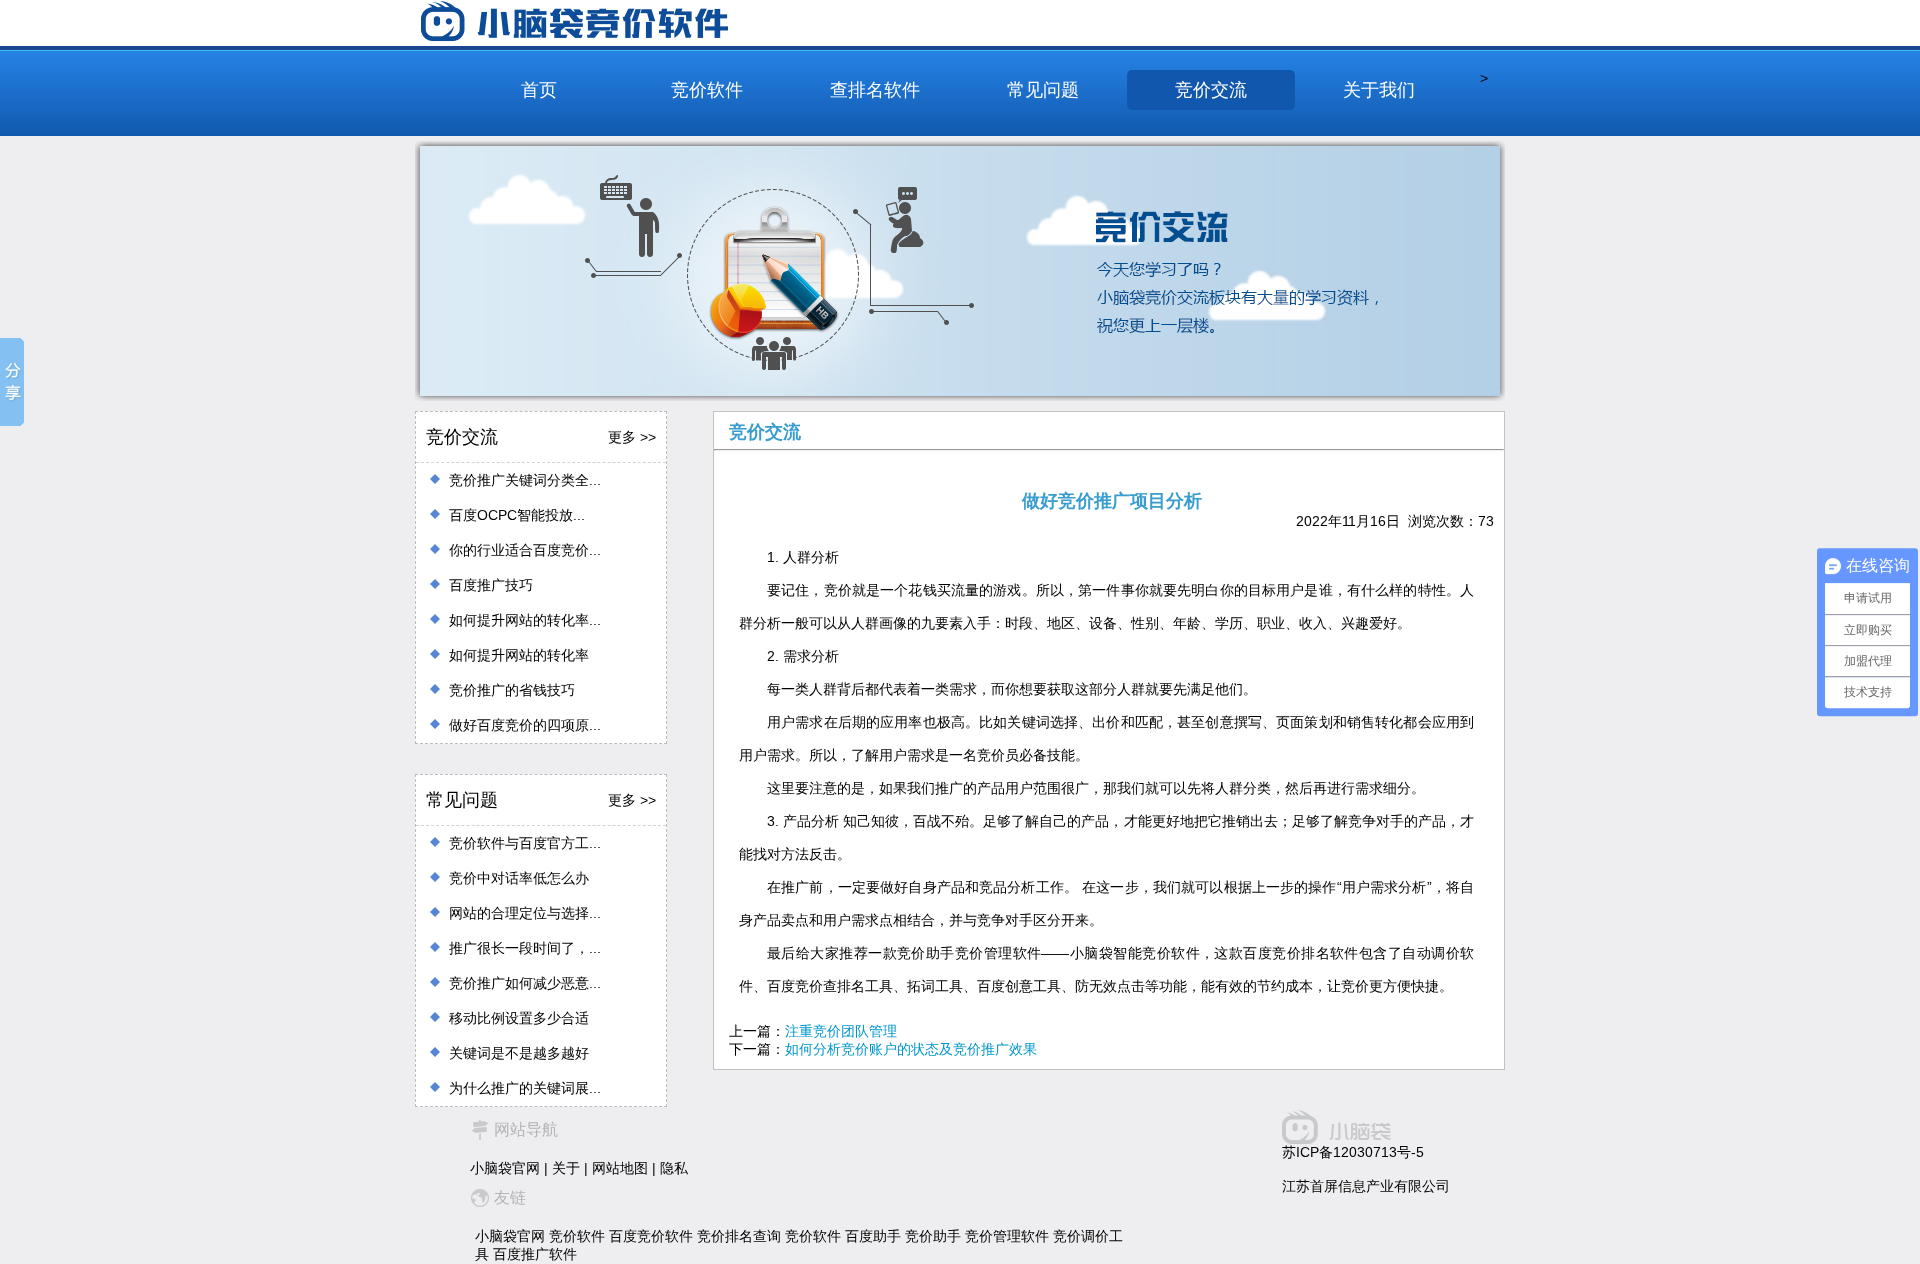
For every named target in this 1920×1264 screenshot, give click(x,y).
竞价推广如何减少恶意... (525, 983)
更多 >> (632, 437)
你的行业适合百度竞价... (525, 550)
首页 (539, 90)
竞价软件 (707, 90)
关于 (566, 1168)
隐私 (674, 1168)
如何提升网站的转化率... (525, 620)
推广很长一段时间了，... (525, 948)
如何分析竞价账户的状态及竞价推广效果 (911, 1049)
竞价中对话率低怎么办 (519, 878)
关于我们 (1379, 90)
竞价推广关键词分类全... (525, 480)
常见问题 (1043, 90)
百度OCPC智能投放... (517, 515)
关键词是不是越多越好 (519, 1053)
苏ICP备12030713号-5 (1353, 1152)
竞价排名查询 (739, 1236)
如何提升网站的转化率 (519, 655)
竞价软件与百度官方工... (525, 843)
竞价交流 (1211, 90)
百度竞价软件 (651, 1236)
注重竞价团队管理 (841, 1031)
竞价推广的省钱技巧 (512, 690)
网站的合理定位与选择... (525, 913)
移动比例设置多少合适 (519, 1018)
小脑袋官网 (505, 1168)
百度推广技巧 (491, 585)
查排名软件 (875, 90)
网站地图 (620, 1168)
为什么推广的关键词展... (525, 1088)
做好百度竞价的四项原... (525, 725)
